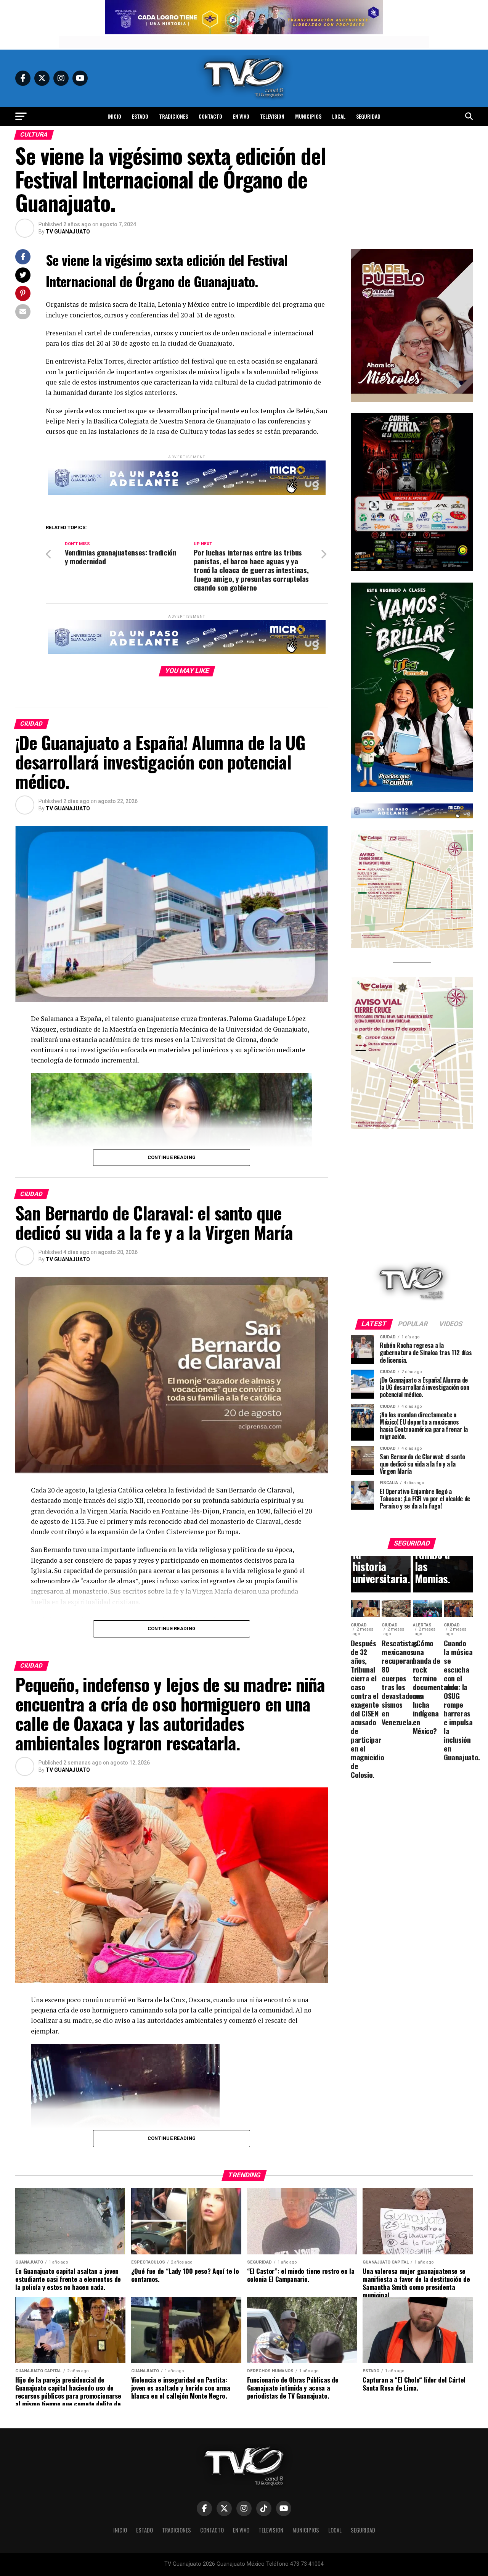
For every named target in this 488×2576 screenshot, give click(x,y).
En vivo (241, 116)
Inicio (114, 116)
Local (339, 116)
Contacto (210, 116)
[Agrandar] (463, 259)
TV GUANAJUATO (68, 232)
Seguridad (368, 116)
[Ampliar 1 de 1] (463, 423)
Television (272, 116)
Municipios (308, 116)
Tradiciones (173, 116)
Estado (140, 116)
